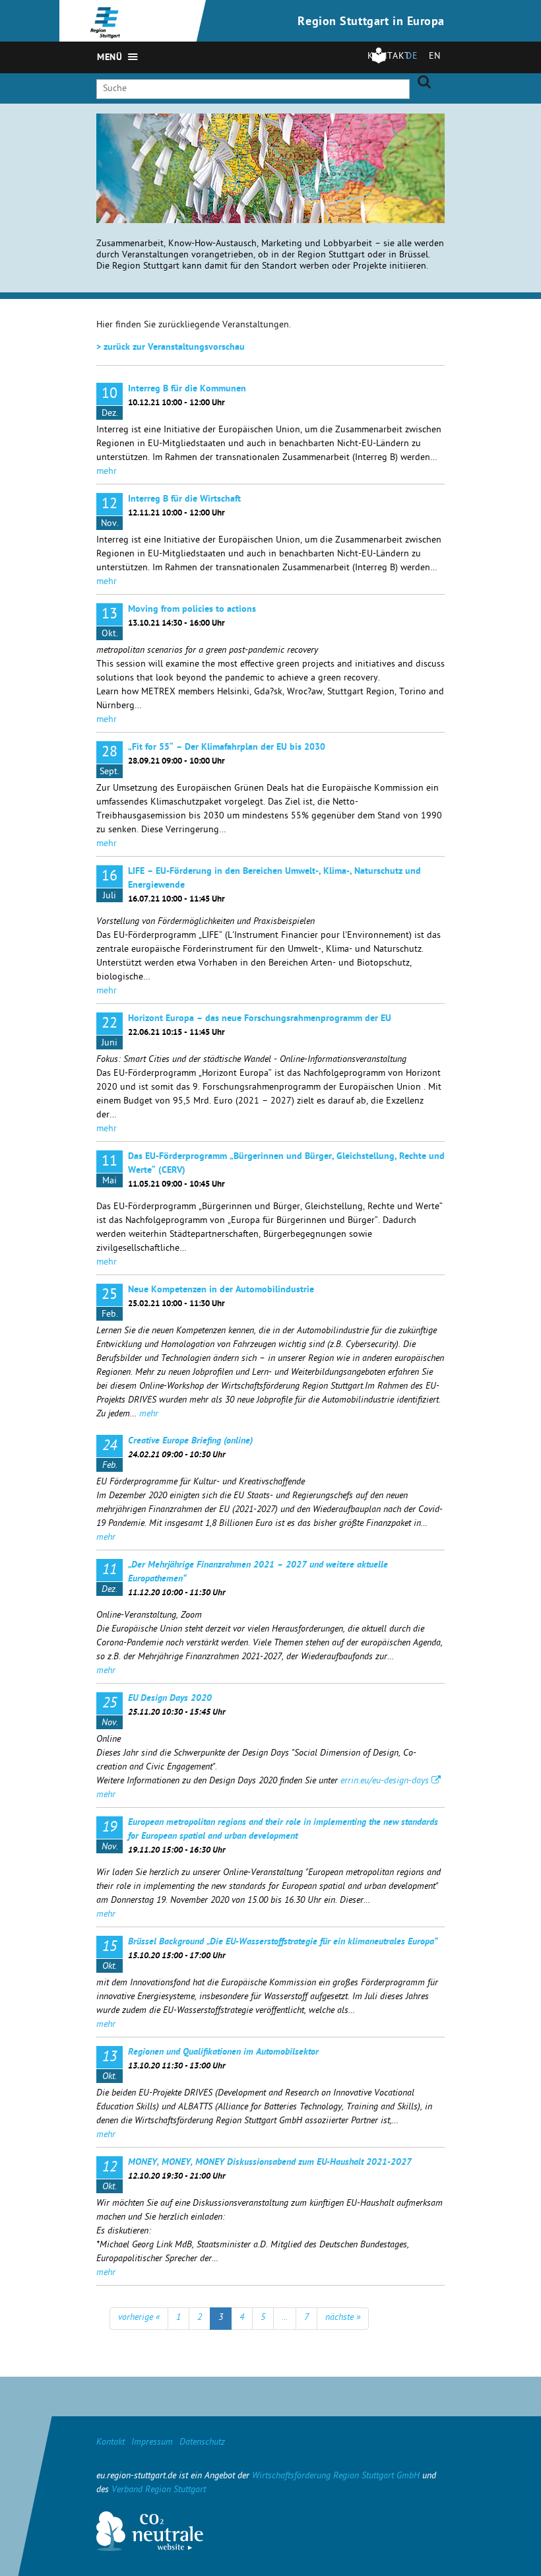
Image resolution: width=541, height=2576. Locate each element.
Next (435, 133)
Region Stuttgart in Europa (371, 22)
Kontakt (111, 2443)
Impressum (152, 2443)
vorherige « (139, 2318)
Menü (110, 58)
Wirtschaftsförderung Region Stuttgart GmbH (336, 2477)
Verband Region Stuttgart (159, 2491)
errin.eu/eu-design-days (385, 1782)
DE (412, 57)
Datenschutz (202, 2443)
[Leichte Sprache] (379, 62)
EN (435, 57)
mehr (107, 472)
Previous (419, 133)
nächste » (343, 2318)
